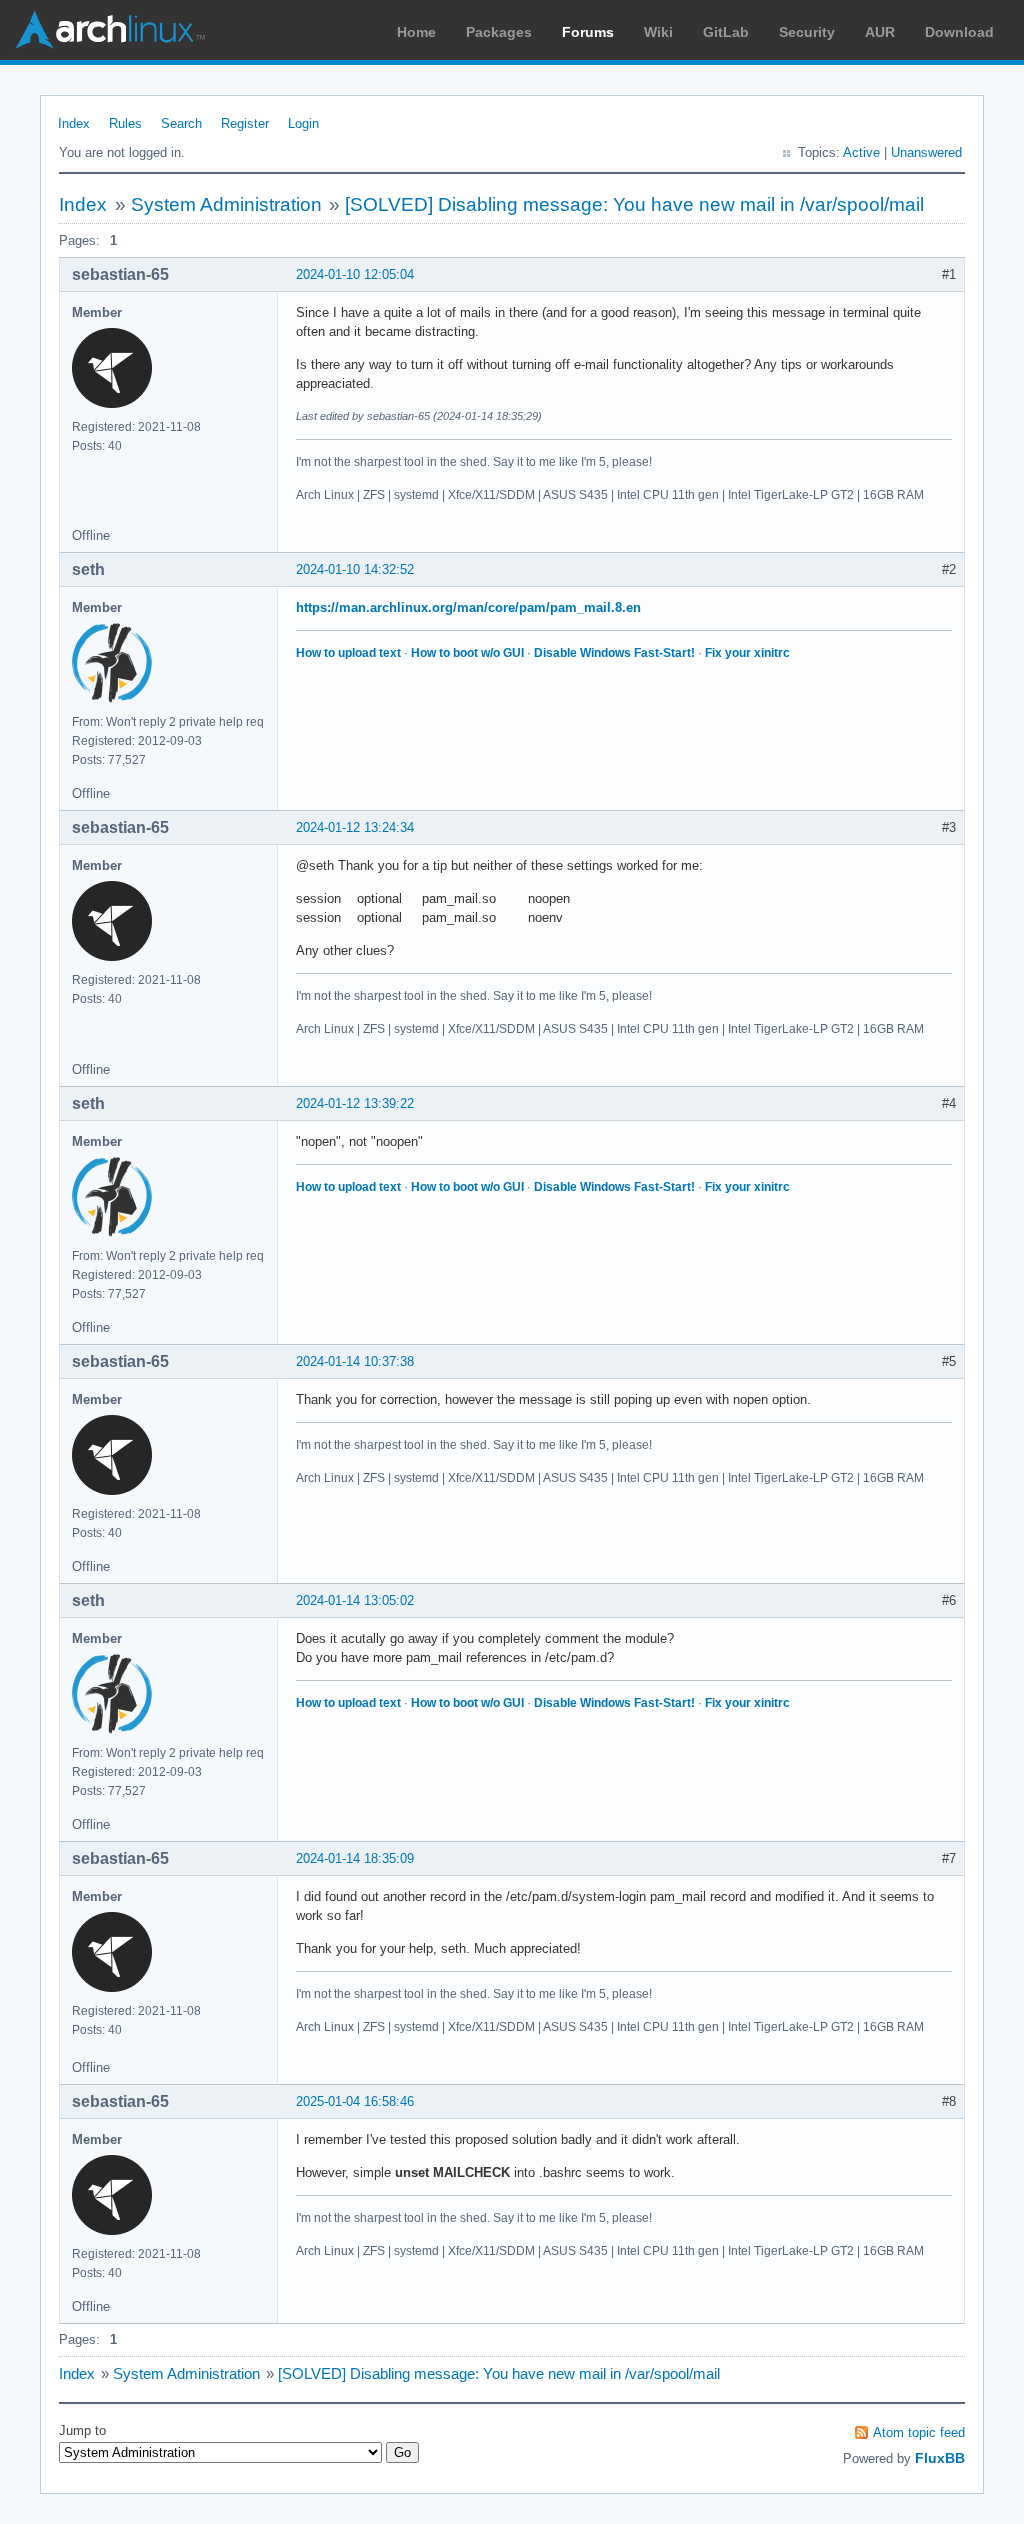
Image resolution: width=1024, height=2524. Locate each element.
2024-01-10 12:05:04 (355, 274)
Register (245, 123)
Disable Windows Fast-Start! (614, 653)
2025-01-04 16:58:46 (355, 2101)
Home (416, 32)
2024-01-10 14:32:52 (355, 569)
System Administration (226, 204)
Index (74, 123)
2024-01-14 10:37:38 (355, 1361)
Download (959, 32)
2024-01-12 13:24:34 (355, 827)
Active (861, 152)
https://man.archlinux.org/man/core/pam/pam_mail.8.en (468, 607)
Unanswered (926, 152)
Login (303, 123)
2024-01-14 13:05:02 (355, 1600)
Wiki (658, 32)
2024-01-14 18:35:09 (355, 1858)
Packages (499, 32)
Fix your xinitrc (747, 653)
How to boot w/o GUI (467, 653)
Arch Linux (110, 30)
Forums (588, 32)
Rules (125, 123)
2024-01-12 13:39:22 (355, 1103)
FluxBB (940, 2458)
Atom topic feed (919, 2432)
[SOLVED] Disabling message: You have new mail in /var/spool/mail (634, 204)
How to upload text (348, 653)
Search (181, 123)
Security (807, 32)
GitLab (726, 32)
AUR (880, 32)
